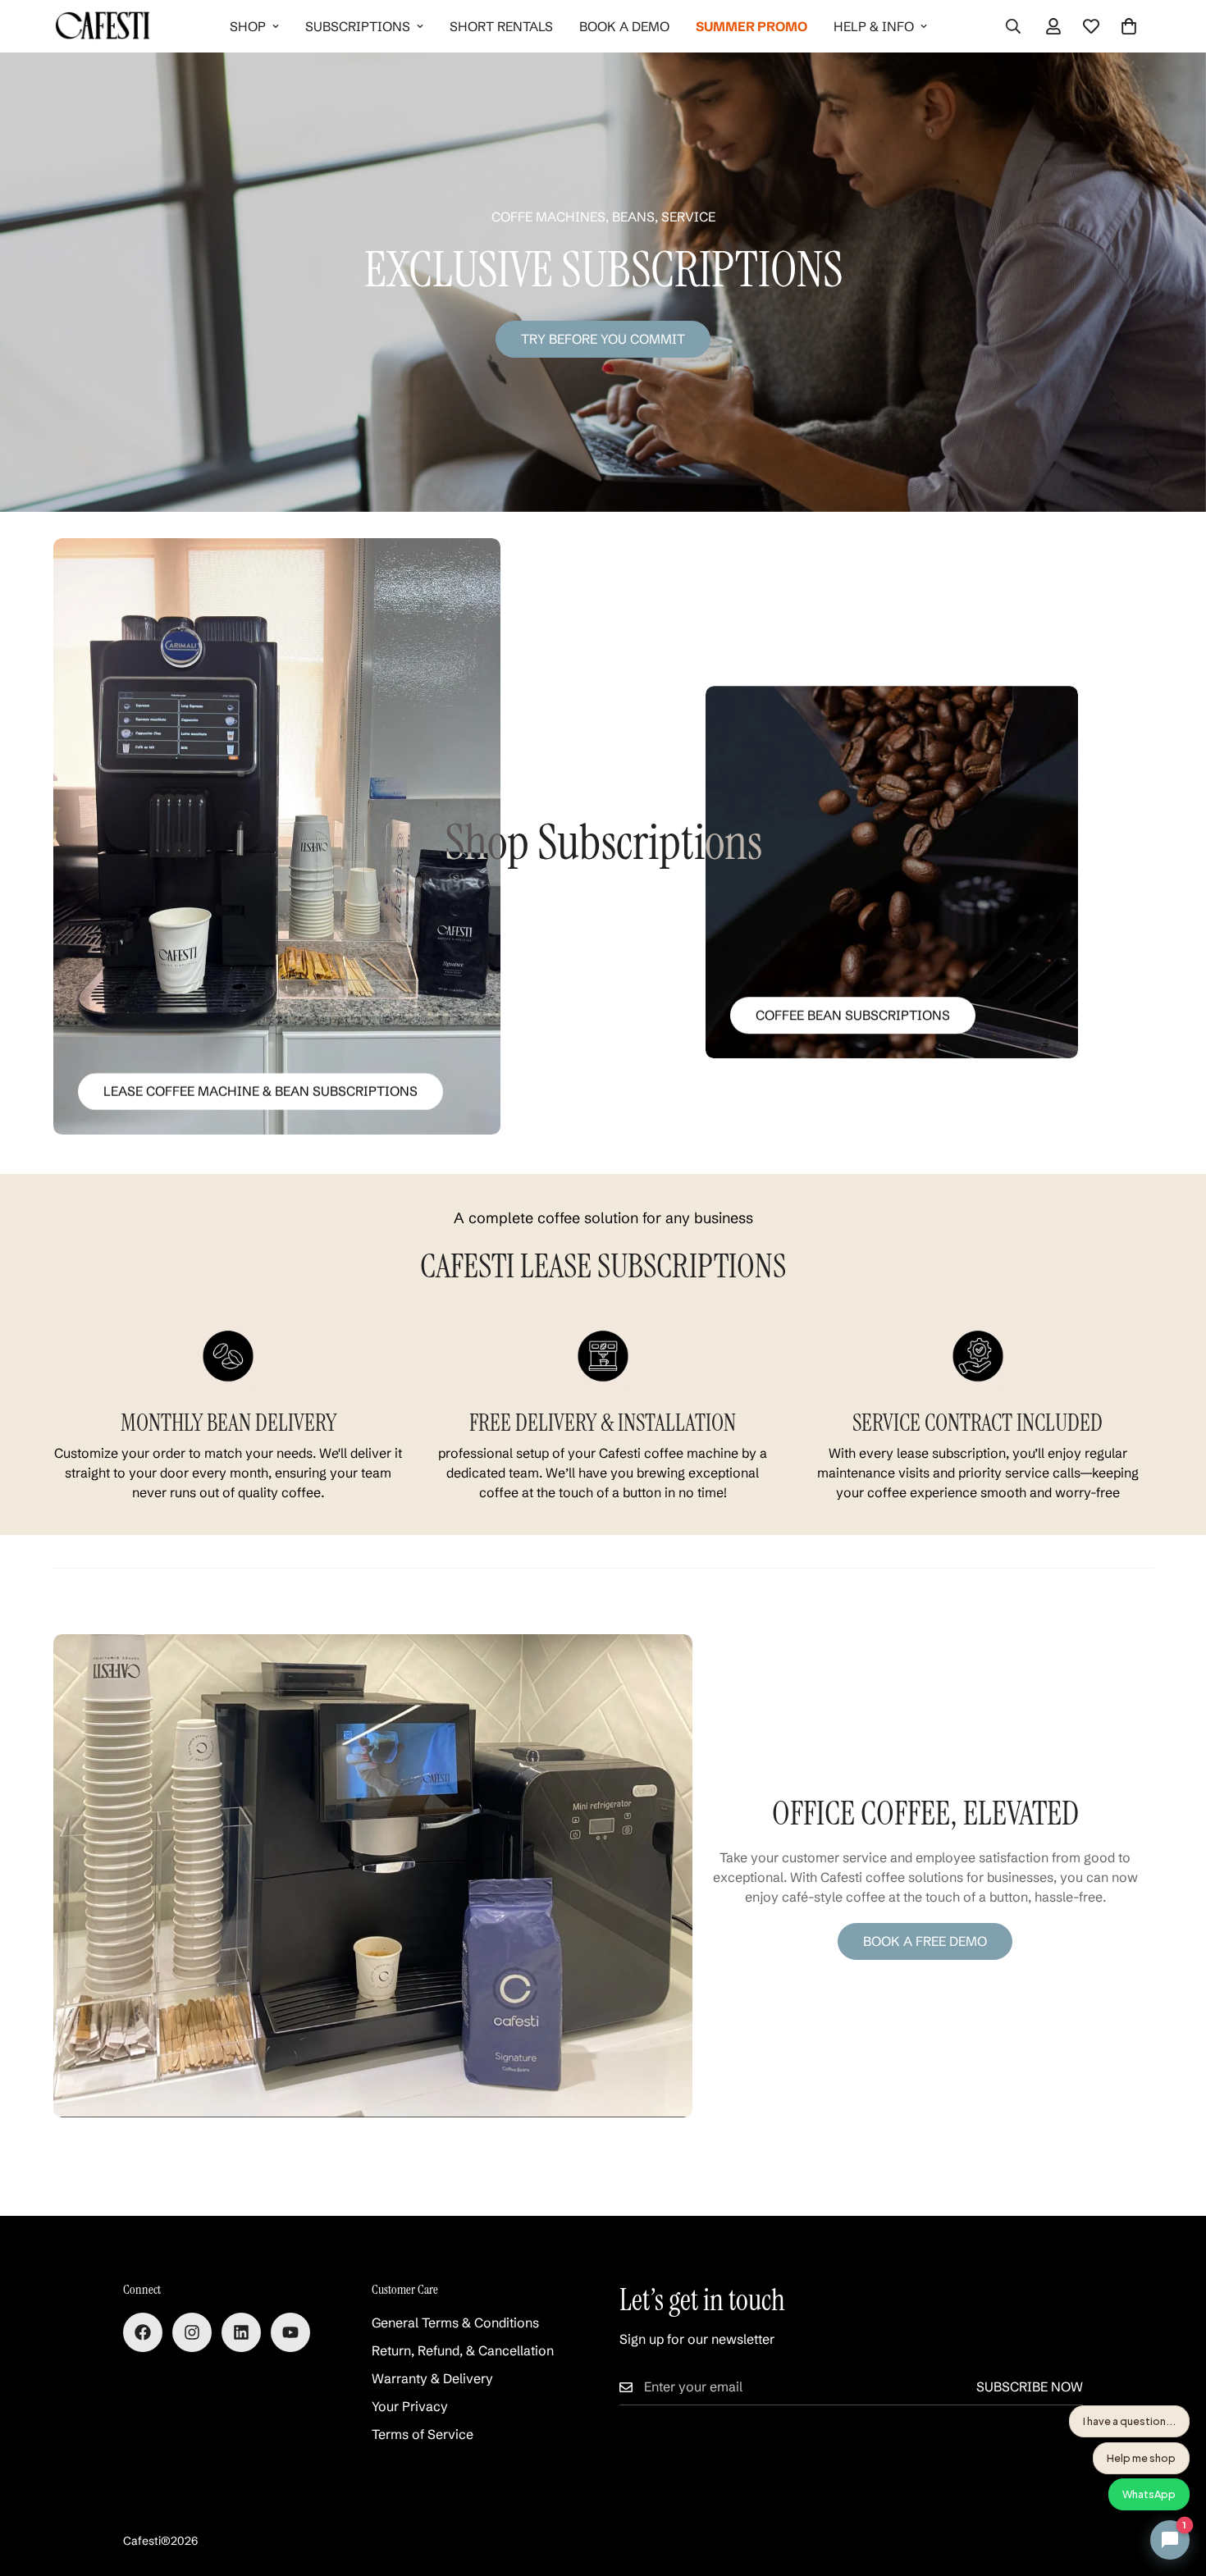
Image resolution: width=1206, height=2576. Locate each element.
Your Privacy (410, 2406)
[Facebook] (143, 2332)
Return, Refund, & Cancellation (463, 2350)
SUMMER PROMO (751, 26)
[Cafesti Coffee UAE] (103, 26)
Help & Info (874, 26)
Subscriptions (358, 26)
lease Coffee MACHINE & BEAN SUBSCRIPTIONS (260, 1091)
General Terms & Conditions (455, 2323)
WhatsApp (1149, 2494)
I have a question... (1129, 2421)
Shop (248, 26)
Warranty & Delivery (432, 2378)
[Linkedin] (241, 2332)
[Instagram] (192, 2332)
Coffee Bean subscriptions (853, 1015)
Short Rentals (501, 26)
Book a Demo (624, 26)
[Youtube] (290, 2332)
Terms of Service (423, 2434)
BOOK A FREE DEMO (925, 1941)
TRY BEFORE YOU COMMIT (603, 339)
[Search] (1013, 26)
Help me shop (1141, 2458)
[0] (1129, 26)
